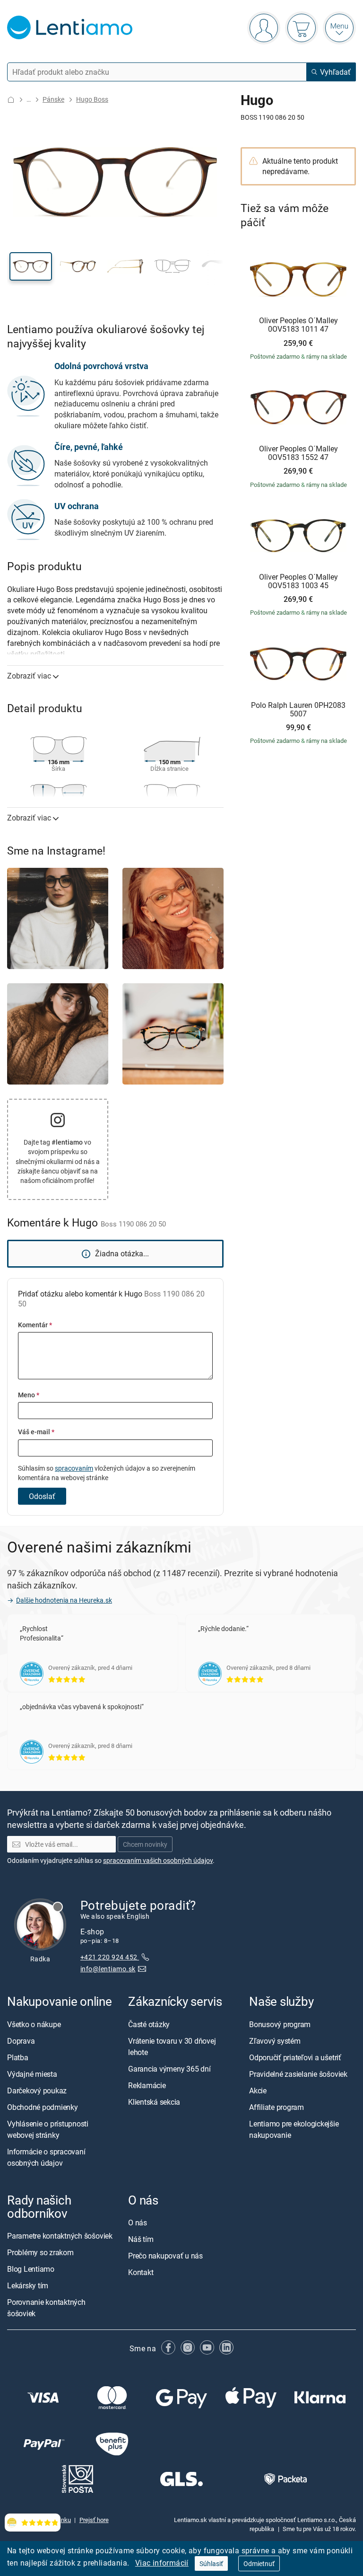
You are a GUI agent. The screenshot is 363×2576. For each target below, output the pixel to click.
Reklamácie (147, 2085)
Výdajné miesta (32, 2074)
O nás (138, 2223)
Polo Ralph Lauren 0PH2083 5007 (298, 710)
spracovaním (74, 1468)
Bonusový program (280, 2024)
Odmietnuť (259, 2563)
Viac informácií (162, 2563)
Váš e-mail (36, 1432)
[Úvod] (11, 100)
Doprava (21, 2041)
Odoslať (42, 1496)
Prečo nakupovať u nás (165, 2256)
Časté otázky (149, 2024)
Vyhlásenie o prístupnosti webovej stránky (48, 2129)
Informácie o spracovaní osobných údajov (46, 2157)
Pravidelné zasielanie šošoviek (298, 2074)
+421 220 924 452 (110, 1957)
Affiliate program (277, 2107)
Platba (18, 2057)
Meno (29, 1395)
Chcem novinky (145, 1844)
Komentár (35, 1325)
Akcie (258, 2091)
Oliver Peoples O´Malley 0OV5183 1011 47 (298, 325)
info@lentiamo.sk (108, 1969)
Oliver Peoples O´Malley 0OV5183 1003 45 (298, 581)
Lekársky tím (28, 2285)
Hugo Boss (92, 99)
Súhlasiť (211, 2563)
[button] (31, 266)
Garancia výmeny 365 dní (169, 2069)
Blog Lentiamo (31, 2269)
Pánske (53, 99)
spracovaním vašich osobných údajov (158, 1860)
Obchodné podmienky (43, 2107)
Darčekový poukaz (37, 2091)
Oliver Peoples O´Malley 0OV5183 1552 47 (298, 453)
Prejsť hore (94, 2520)
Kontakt (141, 2272)
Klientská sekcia (154, 2102)
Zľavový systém (275, 2041)
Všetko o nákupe (34, 2024)
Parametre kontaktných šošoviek (60, 2236)
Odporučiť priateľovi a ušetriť (295, 2057)
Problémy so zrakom (40, 2252)
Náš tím (141, 2239)
